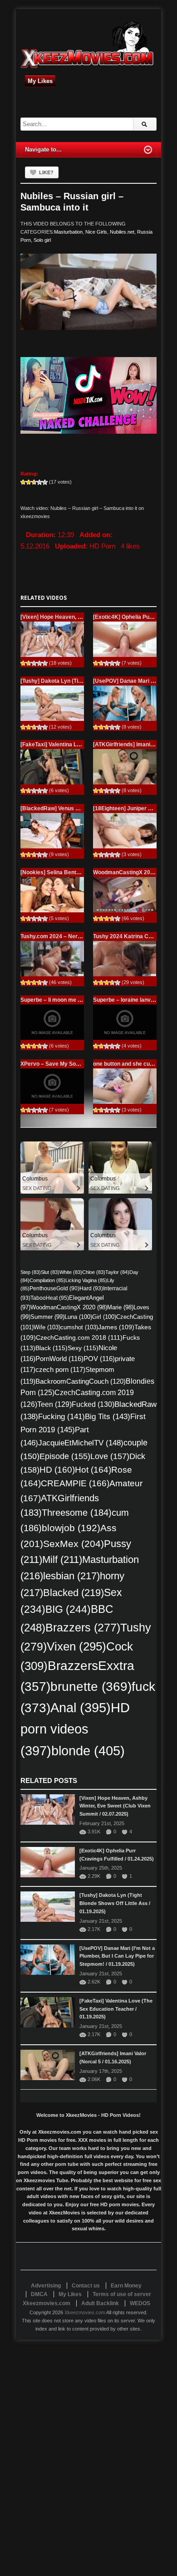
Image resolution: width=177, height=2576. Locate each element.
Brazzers (83, 1628)
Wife (47, 1327)
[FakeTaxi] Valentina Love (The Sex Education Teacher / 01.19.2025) (116, 2009)
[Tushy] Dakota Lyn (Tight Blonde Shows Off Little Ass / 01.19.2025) (115, 1903)
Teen (54, 1404)
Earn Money (126, 2286)
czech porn (60, 1370)
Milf (62, 1560)
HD (57, 1470)
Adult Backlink (100, 2303)
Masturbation (68, 232)
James (116, 1327)
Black (52, 1348)
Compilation (47, 1280)
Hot (93, 1470)
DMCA (39, 2294)
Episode (65, 1456)
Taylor (117, 1272)
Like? (46, 172)
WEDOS (140, 2303)
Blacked (74, 1593)
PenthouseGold (54, 1288)
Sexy (83, 1348)
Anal (81, 1708)
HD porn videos (75, 1729)
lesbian (71, 1576)
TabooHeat (50, 1298)
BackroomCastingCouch (81, 1381)
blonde (88, 1751)
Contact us (86, 2286)
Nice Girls (96, 232)
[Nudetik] (88, 395)
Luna (78, 1317)
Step (31, 1272)
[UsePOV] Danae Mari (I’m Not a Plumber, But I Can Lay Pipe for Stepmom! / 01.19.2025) (117, 1956)
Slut (50, 1272)
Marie (120, 1307)
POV (99, 1359)
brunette (91, 1686)
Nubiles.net (122, 232)
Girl (104, 1317)
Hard (91, 1288)
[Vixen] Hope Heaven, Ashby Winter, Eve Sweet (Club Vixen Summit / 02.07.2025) (115, 1806)
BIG (68, 1609)
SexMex (74, 1544)
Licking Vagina (86, 1280)
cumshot (79, 1327)
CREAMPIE (75, 1483)
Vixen (76, 1646)
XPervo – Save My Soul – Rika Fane (66, 1064)
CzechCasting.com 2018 (79, 1337)
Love (110, 1456)
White (71, 1272)
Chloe (94, 1272)
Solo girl (42, 240)
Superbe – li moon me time (55, 1000)
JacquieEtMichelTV (81, 1443)
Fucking (61, 1417)
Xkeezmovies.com (85, 2312)
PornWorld (59, 1359)
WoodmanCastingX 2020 (69, 1307)
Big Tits (108, 1416)
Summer (47, 1317)
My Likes (40, 81)
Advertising (46, 2286)
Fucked (93, 1404)
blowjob (71, 1528)
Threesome (77, 1513)
